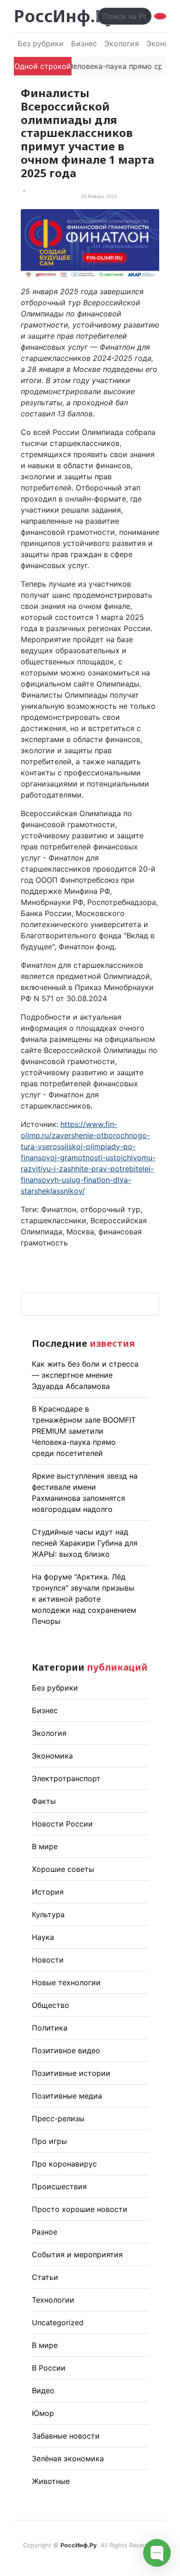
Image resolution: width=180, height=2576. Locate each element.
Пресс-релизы (58, 2118)
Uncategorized (58, 2322)
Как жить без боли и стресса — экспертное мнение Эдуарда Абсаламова (85, 1375)
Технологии (53, 2300)
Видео (43, 2390)
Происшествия (59, 2186)
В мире (45, 1846)
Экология (122, 43)
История (48, 1892)
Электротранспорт (66, 1778)
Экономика (52, 1756)
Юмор (43, 2413)
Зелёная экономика (68, 2458)
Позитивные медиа (67, 2096)
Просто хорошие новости (80, 2209)
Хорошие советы (63, 1869)
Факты (44, 1801)
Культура (48, 1914)
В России (49, 2368)
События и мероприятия (77, 2254)
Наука (43, 1937)
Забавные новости (66, 2436)
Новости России (62, 1824)
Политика (50, 2028)
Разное (45, 2232)
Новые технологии (66, 1982)
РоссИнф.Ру (64, 16)
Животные (51, 2481)
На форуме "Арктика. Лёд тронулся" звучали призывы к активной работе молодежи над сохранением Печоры (84, 1599)
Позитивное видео (66, 2050)
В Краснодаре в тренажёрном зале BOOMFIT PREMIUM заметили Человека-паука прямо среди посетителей (84, 1431)
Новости (48, 1960)
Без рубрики (41, 43)
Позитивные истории (71, 2073)
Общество (51, 2005)
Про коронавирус (64, 2164)
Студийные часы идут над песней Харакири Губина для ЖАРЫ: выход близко (85, 1543)
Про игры (49, 2141)
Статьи (45, 2277)
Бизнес (84, 43)
